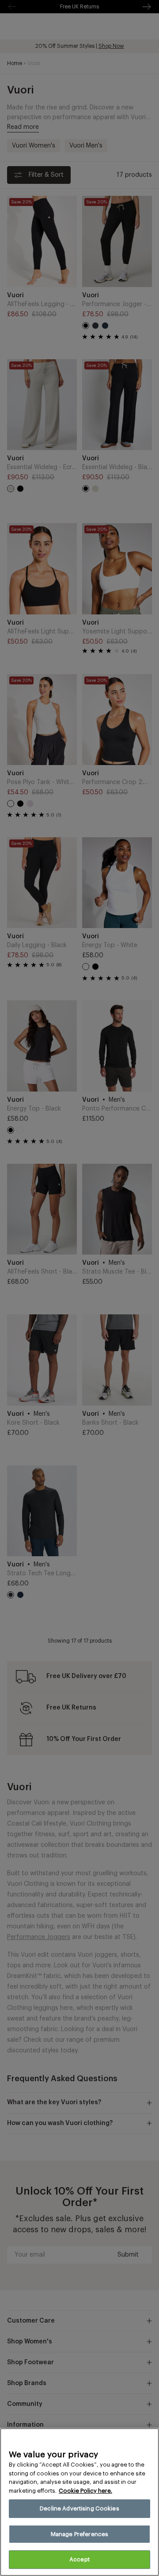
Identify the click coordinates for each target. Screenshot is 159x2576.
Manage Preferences (79, 2534)
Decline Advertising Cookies (79, 2508)
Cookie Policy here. (85, 2491)
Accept (79, 2559)
